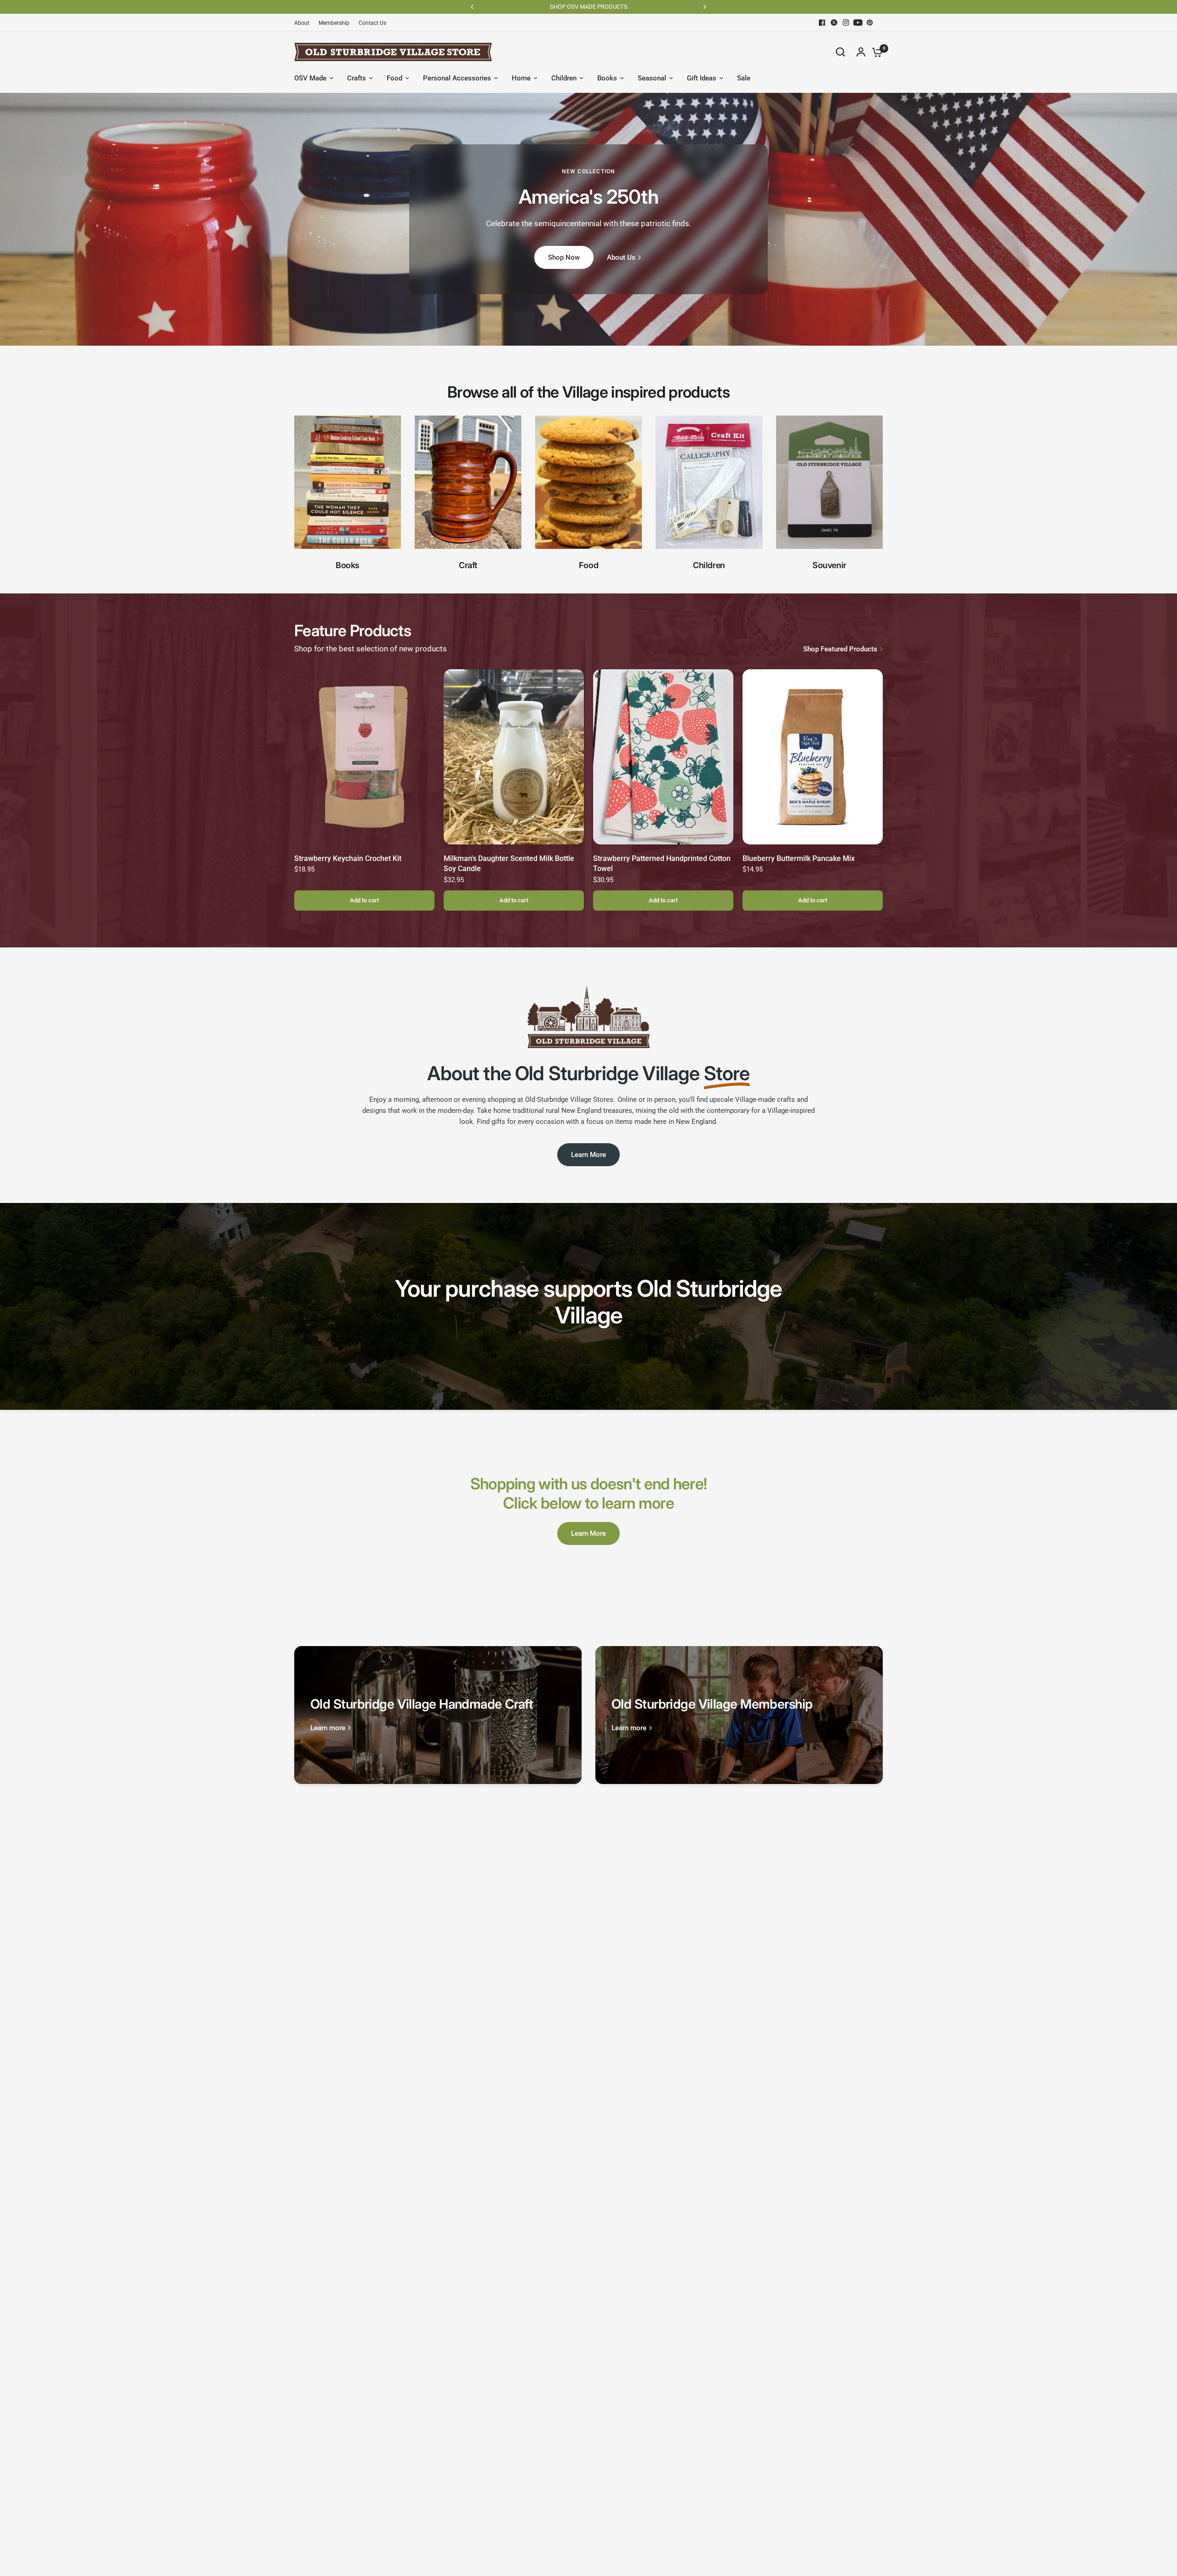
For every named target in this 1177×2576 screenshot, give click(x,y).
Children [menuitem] (564, 78)
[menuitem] (304, 23)
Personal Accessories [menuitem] (457, 78)
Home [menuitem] (521, 78)
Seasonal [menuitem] (652, 78)
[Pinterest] (870, 23)
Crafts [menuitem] (357, 78)
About (302, 23)
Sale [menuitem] (744, 78)
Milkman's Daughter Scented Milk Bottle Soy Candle (509, 863)
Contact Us (372, 23)
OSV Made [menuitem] (310, 78)
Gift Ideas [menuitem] (702, 78)
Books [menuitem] (607, 78)
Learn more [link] (328, 1728)
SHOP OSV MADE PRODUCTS (660, 7)
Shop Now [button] (564, 257)
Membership (334, 23)
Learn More (588, 1155)
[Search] (840, 52)
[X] (834, 23)
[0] (875, 52)
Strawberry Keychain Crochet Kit (348, 858)
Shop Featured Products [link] (840, 649)
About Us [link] (621, 258)
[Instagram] (846, 23)
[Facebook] (822, 23)
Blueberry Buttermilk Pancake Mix (799, 858)
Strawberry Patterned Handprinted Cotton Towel (662, 863)
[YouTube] (858, 23)
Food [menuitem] (394, 78)
